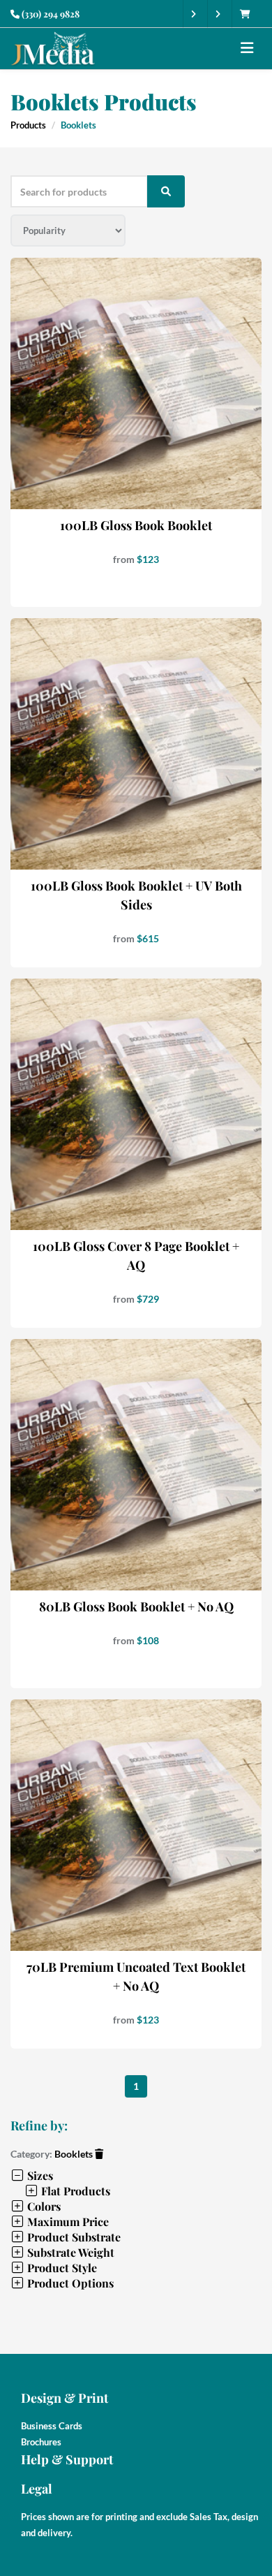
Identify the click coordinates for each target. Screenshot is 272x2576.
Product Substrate (73, 2237)
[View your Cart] (249, 14)
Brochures (41, 2442)
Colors (43, 2206)
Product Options (69, 2283)
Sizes (39, 2175)
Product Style (61, 2268)
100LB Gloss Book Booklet (136, 525)
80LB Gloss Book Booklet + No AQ (136, 1607)
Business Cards (52, 2426)
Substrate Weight (69, 2252)
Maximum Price (67, 2222)
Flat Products (74, 2191)
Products (28, 125)
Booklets (75, 2154)
